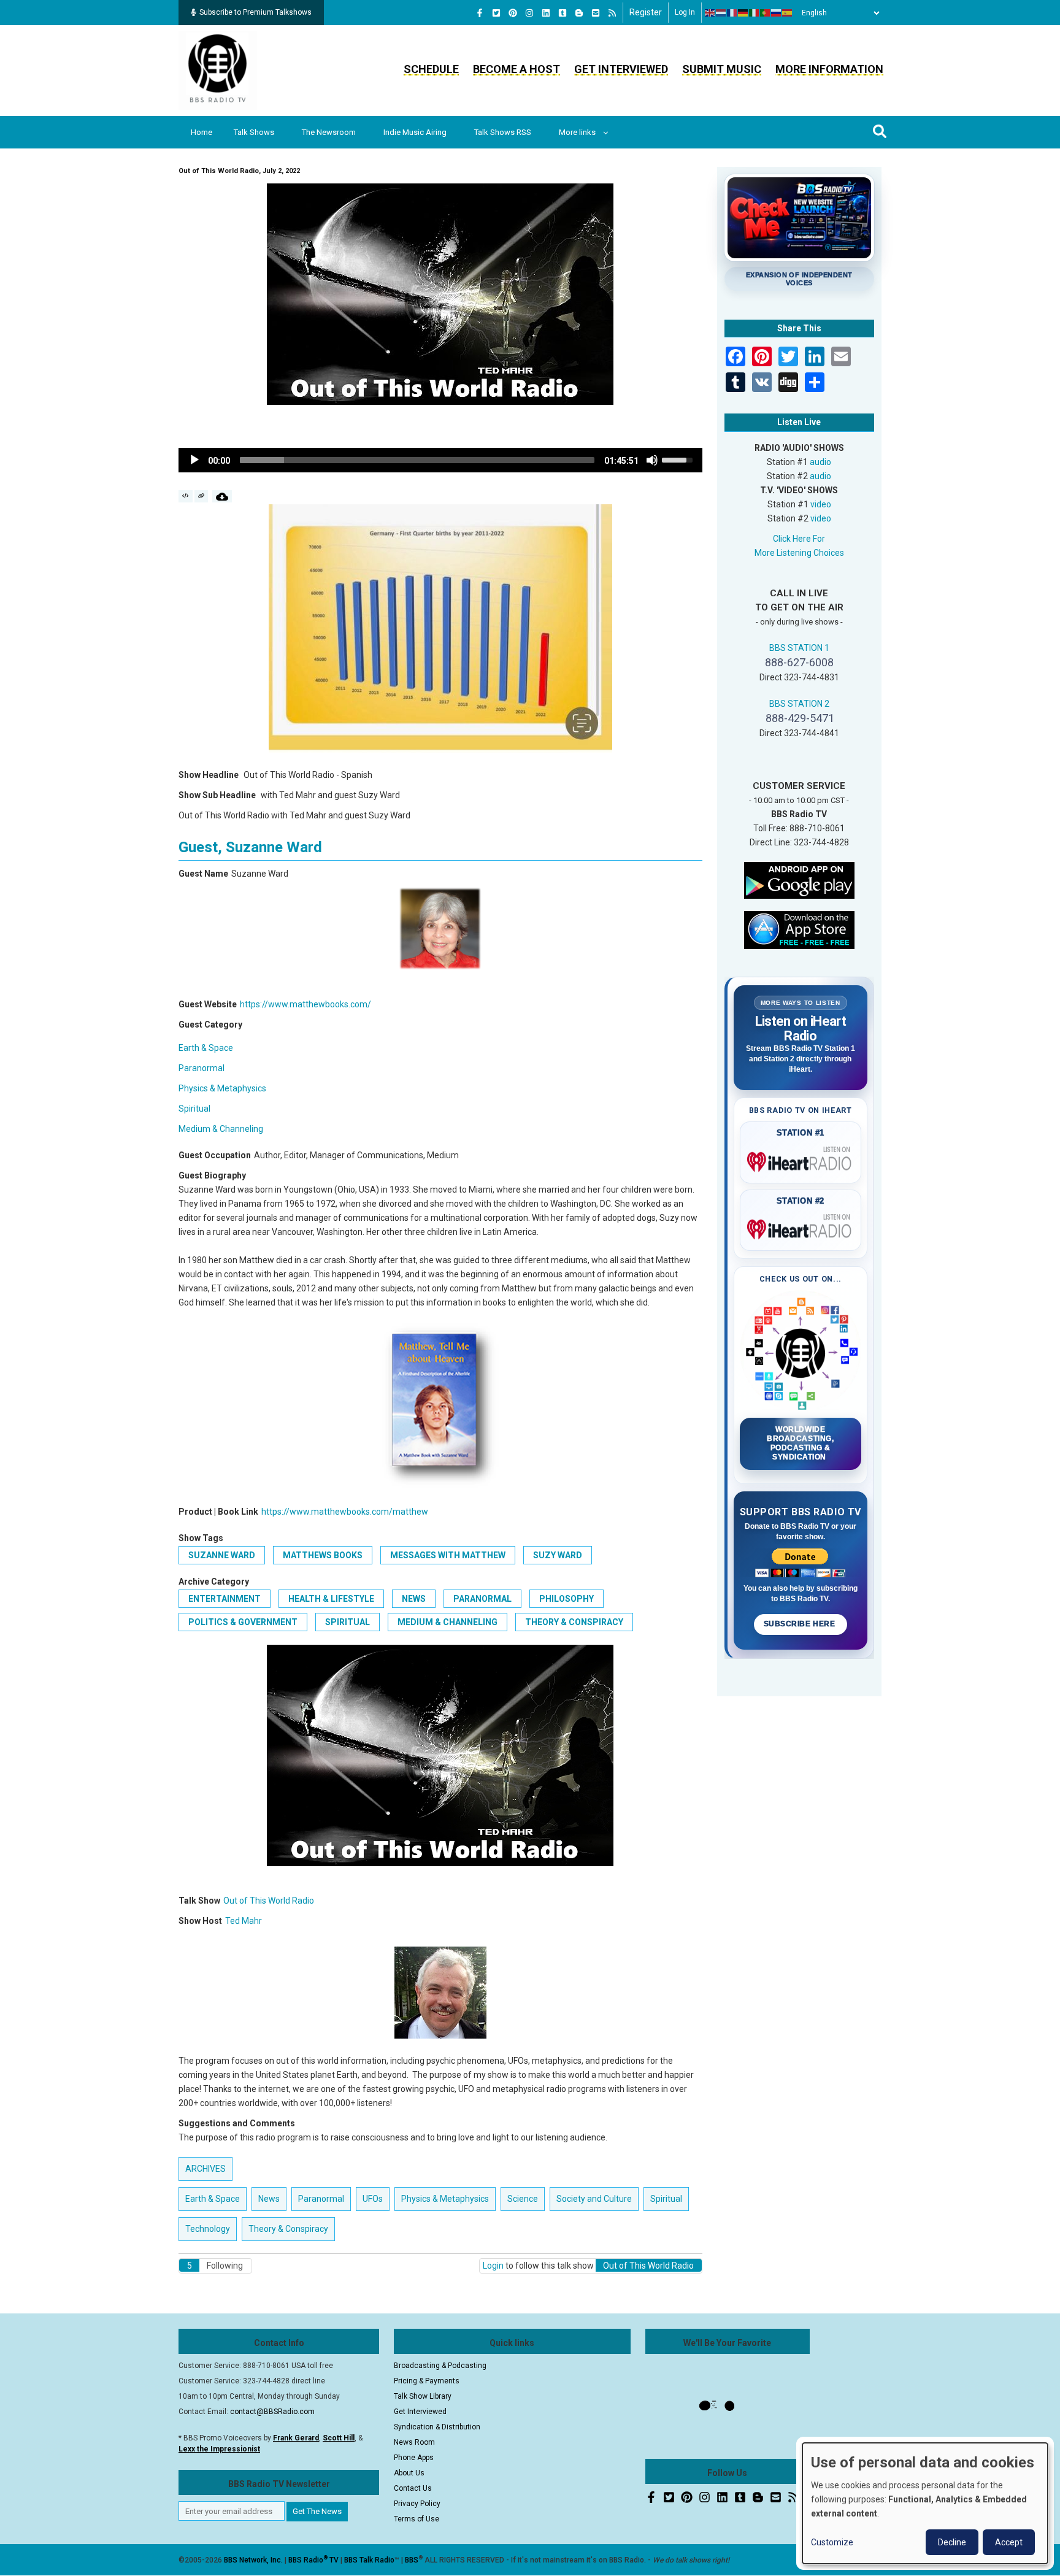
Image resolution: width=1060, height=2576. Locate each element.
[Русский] (777, 13)
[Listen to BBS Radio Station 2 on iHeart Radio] (801, 1227)
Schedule (431, 69)
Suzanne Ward (222, 1555)
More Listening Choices (799, 553)
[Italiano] (755, 13)
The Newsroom (329, 132)
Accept (1009, 2542)
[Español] (788, 13)
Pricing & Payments (427, 2381)
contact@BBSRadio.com (272, 2412)
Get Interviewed (621, 69)
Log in (685, 12)
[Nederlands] (721, 13)
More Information (829, 69)
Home (202, 132)
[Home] (218, 70)
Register (646, 12)
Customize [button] (832, 2542)
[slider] (417, 460)
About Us (409, 2473)
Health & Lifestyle (331, 1599)
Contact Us (413, 2488)
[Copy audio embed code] (186, 496)
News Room (414, 2442)
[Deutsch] (743, 13)
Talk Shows (254, 132)
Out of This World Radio (269, 1901)
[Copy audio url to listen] (202, 496)
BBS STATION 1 (799, 648)
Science (523, 2199)
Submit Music (722, 69)
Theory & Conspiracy (574, 1622)
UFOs (373, 2199)
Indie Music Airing (415, 132)
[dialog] (925, 2503)
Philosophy (566, 1599)
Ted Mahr (244, 1921)
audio (820, 462)
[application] (440, 460)
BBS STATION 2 (799, 704)
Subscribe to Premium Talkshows (255, 12)
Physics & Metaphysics (222, 1088)
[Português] (766, 13)
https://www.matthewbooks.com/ (305, 1004)
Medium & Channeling (221, 1129)
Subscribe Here (801, 1624)
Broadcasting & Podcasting (440, 2366)
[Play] (194, 460)
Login (493, 2266)
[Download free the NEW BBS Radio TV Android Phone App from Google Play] (799, 879)
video (821, 504)
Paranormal (202, 1068)
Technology (208, 2229)
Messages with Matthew (448, 1555)
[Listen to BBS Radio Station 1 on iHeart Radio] (801, 1159)
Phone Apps (414, 2458)
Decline (952, 2542)
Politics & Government (243, 1622)
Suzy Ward (558, 1555)
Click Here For (799, 539)
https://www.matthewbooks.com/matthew (345, 1512)
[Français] (732, 13)
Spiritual (194, 1109)
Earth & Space (206, 1048)
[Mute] (652, 460)
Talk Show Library (423, 2396)
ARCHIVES (205, 2169)
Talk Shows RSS (503, 132)
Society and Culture (594, 2199)
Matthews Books (323, 1555)
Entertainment (225, 1599)
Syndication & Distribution (437, 2427)
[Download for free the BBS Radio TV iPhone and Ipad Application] (799, 929)
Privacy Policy (417, 2504)
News (414, 1599)
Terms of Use (417, 2519)
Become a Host (517, 69)
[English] (710, 13)
